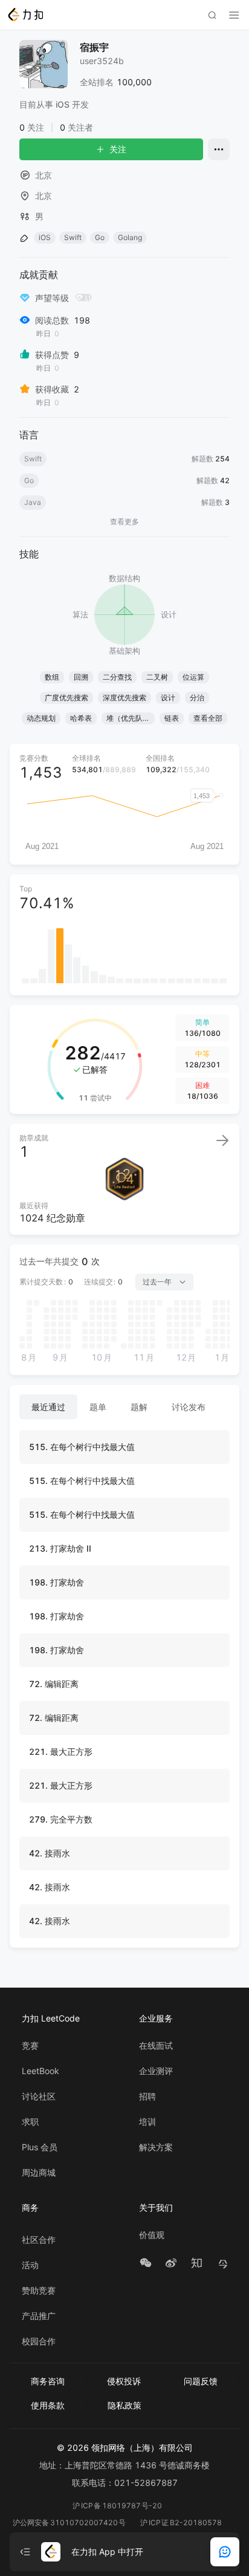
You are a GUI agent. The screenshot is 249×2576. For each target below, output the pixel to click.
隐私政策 (124, 2405)
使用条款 (48, 2405)
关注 (118, 149)
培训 (147, 2122)
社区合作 (39, 2240)
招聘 (147, 2096)
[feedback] (225, 2552)
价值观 (152, 2235)
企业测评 (156, 2071)
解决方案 (156, 2147)
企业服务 (156, 2018)
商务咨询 (48, 2381)
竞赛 (30, 2046)
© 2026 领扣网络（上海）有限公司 (125, 2448)
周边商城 (39, 2173)
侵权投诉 (124, 2381)
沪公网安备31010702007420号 (69, 2522)
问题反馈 (201, 2381)
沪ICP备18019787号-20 (117, 2506)
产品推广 (39, 2316)
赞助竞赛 (39, 2291)
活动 (30, 2265)
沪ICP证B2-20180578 (181, 2522)
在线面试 (156, 2046)
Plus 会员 (40, 2147)
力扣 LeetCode (51, 2018)
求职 (30, 2122)
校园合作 (39, 2341)
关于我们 (156, 2207)
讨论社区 (39, 2096)
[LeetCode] (25, 15)
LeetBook (40, 2071)
